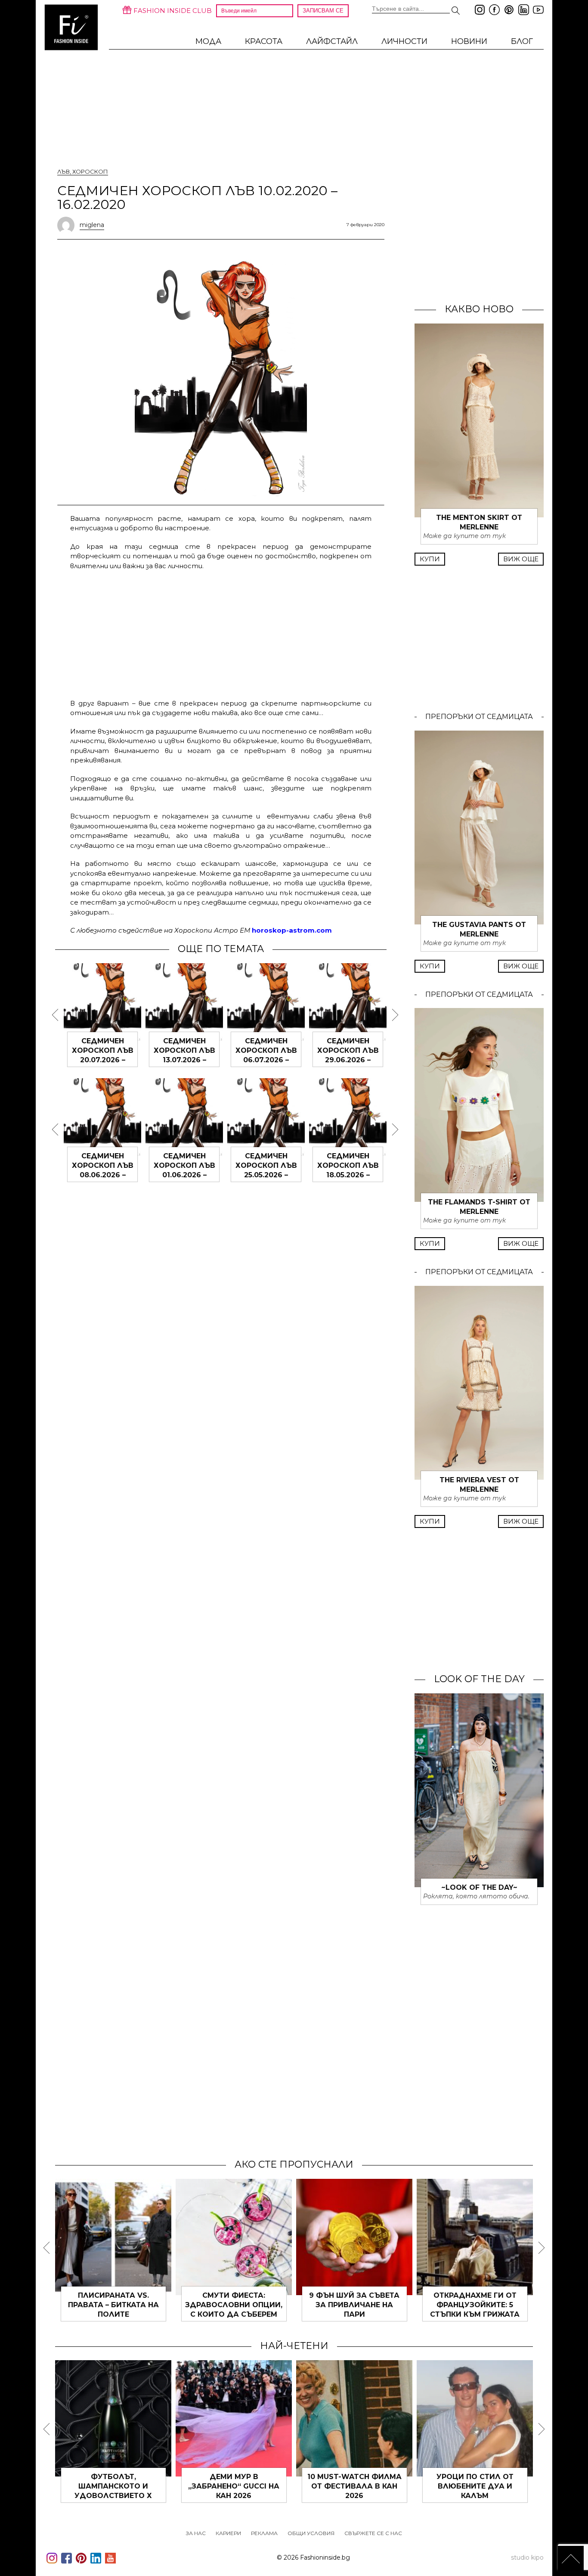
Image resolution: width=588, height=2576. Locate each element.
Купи (430, 559)
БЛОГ (522, 41)
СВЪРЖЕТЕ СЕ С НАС (373, 2533)
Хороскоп (90, 171)
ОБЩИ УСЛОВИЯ (311, 2533)
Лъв (63, 171)
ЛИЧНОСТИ (404, 41)
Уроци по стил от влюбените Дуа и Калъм (475, 2486)
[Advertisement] (221, 633)
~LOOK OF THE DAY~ (479, 1887)
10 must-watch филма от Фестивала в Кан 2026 (354, 2486)
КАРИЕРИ (228, 2533)
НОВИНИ (469, 41)
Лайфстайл (332, 41)
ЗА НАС (196, 2533)
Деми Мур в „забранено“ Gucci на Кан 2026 (234, 2486)
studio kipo (527, 2557)
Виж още (521, 559)
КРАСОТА (264, 41)
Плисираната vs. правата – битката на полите (113, 2305)
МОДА (208, 41)
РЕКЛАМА (264, 2533)
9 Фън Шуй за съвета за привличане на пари (354, 2305)
